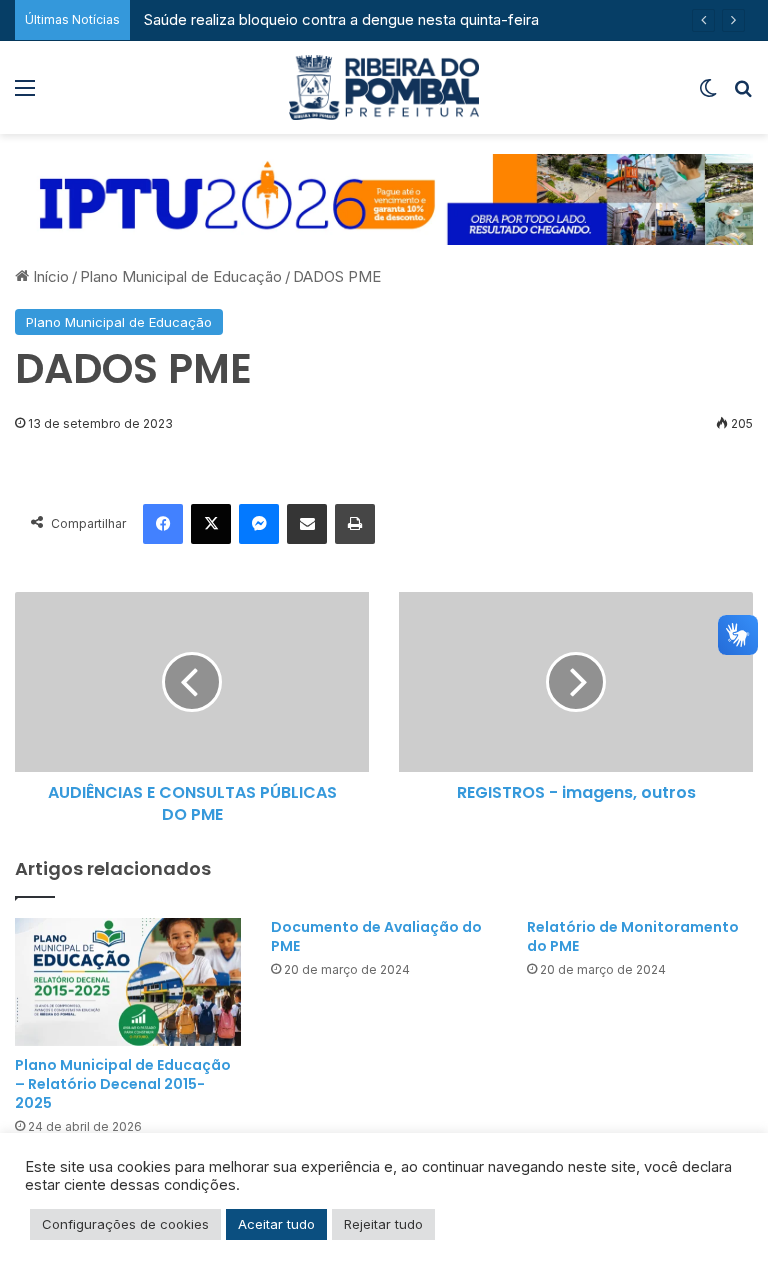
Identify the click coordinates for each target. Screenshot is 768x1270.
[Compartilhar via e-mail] (307, 524)
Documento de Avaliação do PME (376, 936)
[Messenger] (259, 524)
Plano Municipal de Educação (181, 276)
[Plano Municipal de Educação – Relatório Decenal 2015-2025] (128, 981)
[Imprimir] (355, 524)
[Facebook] (163, 524)
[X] (211, 524)
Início (49, 276)
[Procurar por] (743, 94)
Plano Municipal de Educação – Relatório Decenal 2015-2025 (123, 1084)
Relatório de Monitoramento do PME (633, 936)
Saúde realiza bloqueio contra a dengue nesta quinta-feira (339, 19)
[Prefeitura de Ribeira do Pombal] (384, 87)
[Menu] (25, 94)
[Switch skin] (708, 94)
